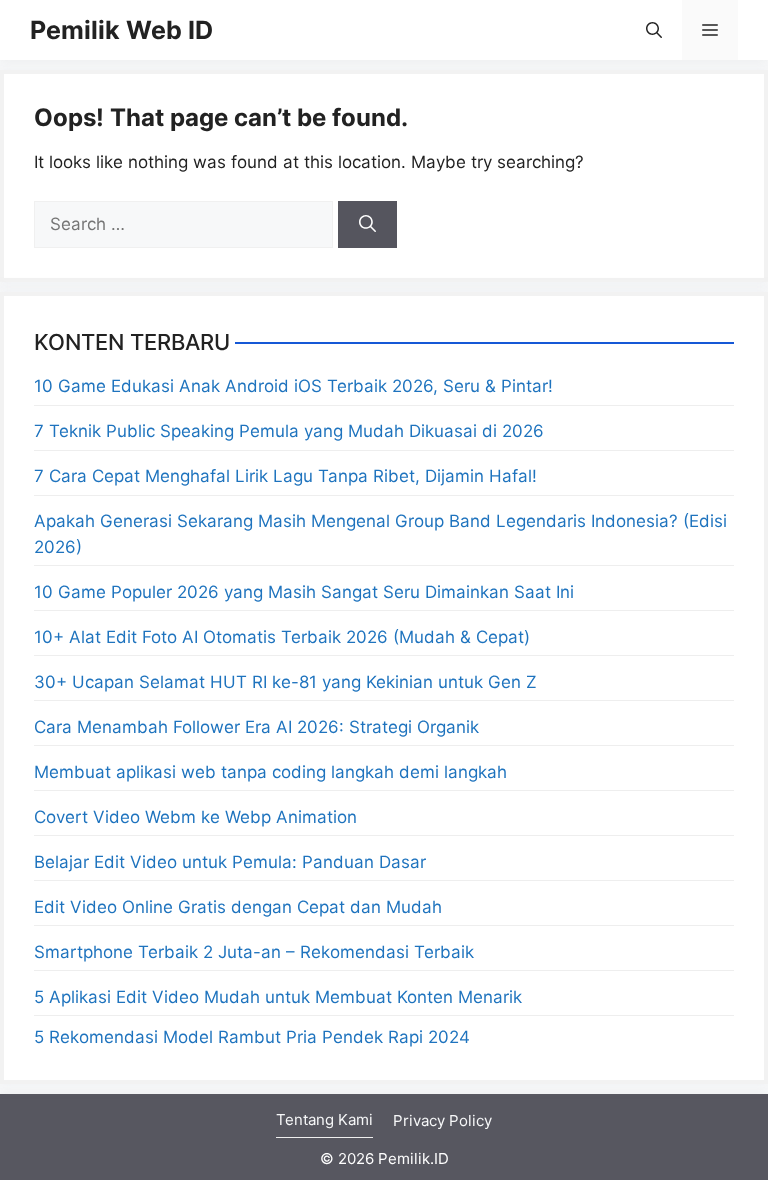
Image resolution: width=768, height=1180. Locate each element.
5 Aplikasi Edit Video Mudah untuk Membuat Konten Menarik (278, 997)
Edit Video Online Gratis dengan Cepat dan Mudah (238, 907)
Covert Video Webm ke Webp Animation (195, 817)
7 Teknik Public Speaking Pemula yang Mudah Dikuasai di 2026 (289, 431)
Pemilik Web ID (121, 30)
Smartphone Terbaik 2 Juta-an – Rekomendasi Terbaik (254, 952)
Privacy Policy (442, 1120)
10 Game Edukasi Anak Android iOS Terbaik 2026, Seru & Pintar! (293, 386)
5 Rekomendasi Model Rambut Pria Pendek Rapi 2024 (252, 1037)
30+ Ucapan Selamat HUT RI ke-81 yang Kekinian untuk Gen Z (285, 682)
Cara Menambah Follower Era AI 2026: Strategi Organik (256, 727)
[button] (654, 30)
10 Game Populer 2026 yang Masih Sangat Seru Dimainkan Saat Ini (304, 592)
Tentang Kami (324, 1119)
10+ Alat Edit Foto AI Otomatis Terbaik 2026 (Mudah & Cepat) (282, 637)
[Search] (367, 225)
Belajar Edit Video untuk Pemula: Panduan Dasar (230, 862)
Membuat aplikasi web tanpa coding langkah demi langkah (270, 772)
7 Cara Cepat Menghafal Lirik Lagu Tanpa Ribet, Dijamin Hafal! (285, 476)
